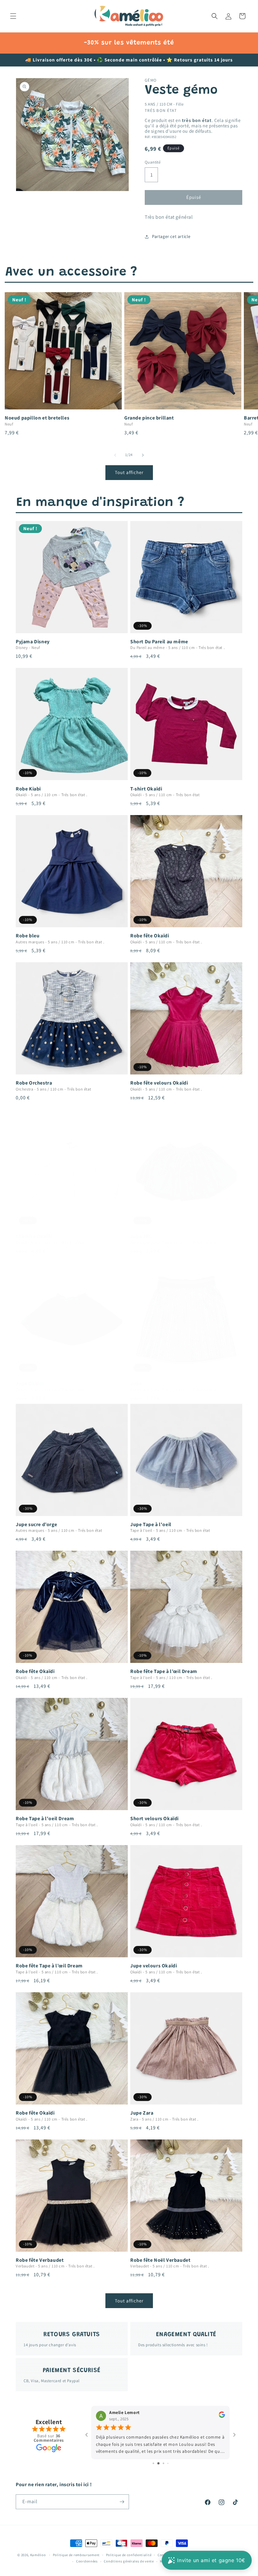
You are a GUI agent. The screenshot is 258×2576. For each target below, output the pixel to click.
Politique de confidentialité (129, 2555)
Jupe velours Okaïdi (154, 1966)
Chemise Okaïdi (34, 1236)
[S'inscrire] (122, 2502)
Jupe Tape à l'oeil (151, 1525)
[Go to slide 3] (161, 2463)
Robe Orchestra (34, 1083)
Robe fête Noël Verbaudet (160, 2260)
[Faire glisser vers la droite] (143, 455)
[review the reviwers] (222, 2417)
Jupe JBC (141, 1236)
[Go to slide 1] (151, 2463)
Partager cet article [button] (171, 236)
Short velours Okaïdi (154, 1819)
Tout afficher (129, 472)
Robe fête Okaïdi (150, 936)
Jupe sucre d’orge (36, 1525)
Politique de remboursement (76, 2555)
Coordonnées (87, 2561)
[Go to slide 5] (170, 2463)
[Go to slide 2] (156, 2463)
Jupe (136, 1384)
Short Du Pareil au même (159, 642)
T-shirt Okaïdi (146, 789)
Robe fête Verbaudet (40, 2260)
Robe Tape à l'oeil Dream (45, 1819)
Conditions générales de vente (129, 2561)
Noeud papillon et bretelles (37, 418)
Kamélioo (38, 2555)
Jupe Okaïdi (30, 1384)
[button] (13, 16)
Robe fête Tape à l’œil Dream (164, 1671)
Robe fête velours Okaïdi (159, 1083)
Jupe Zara (142, 2113)
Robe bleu (28, 936)
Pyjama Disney (33, 642)
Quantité (153, 162)
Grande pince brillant (149, 418)
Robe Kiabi (28, 789)
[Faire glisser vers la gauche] (115, 455)
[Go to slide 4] (166, 2463)
